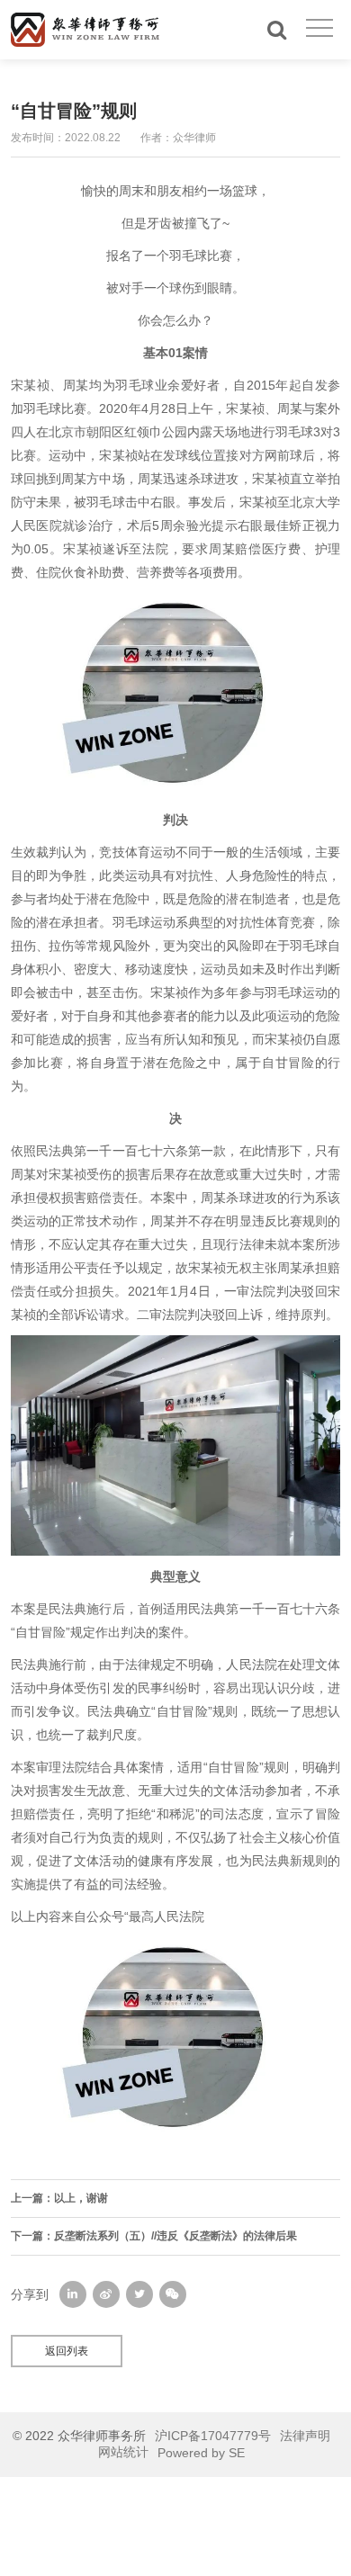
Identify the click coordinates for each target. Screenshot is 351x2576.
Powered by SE (201, 2453)
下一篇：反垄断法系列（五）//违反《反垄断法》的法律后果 (154, 2236)
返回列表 (67, 2351)
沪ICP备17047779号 (213, 2436)
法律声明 (305, 2436)
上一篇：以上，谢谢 (59, 2198)
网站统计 (123, 2452)
